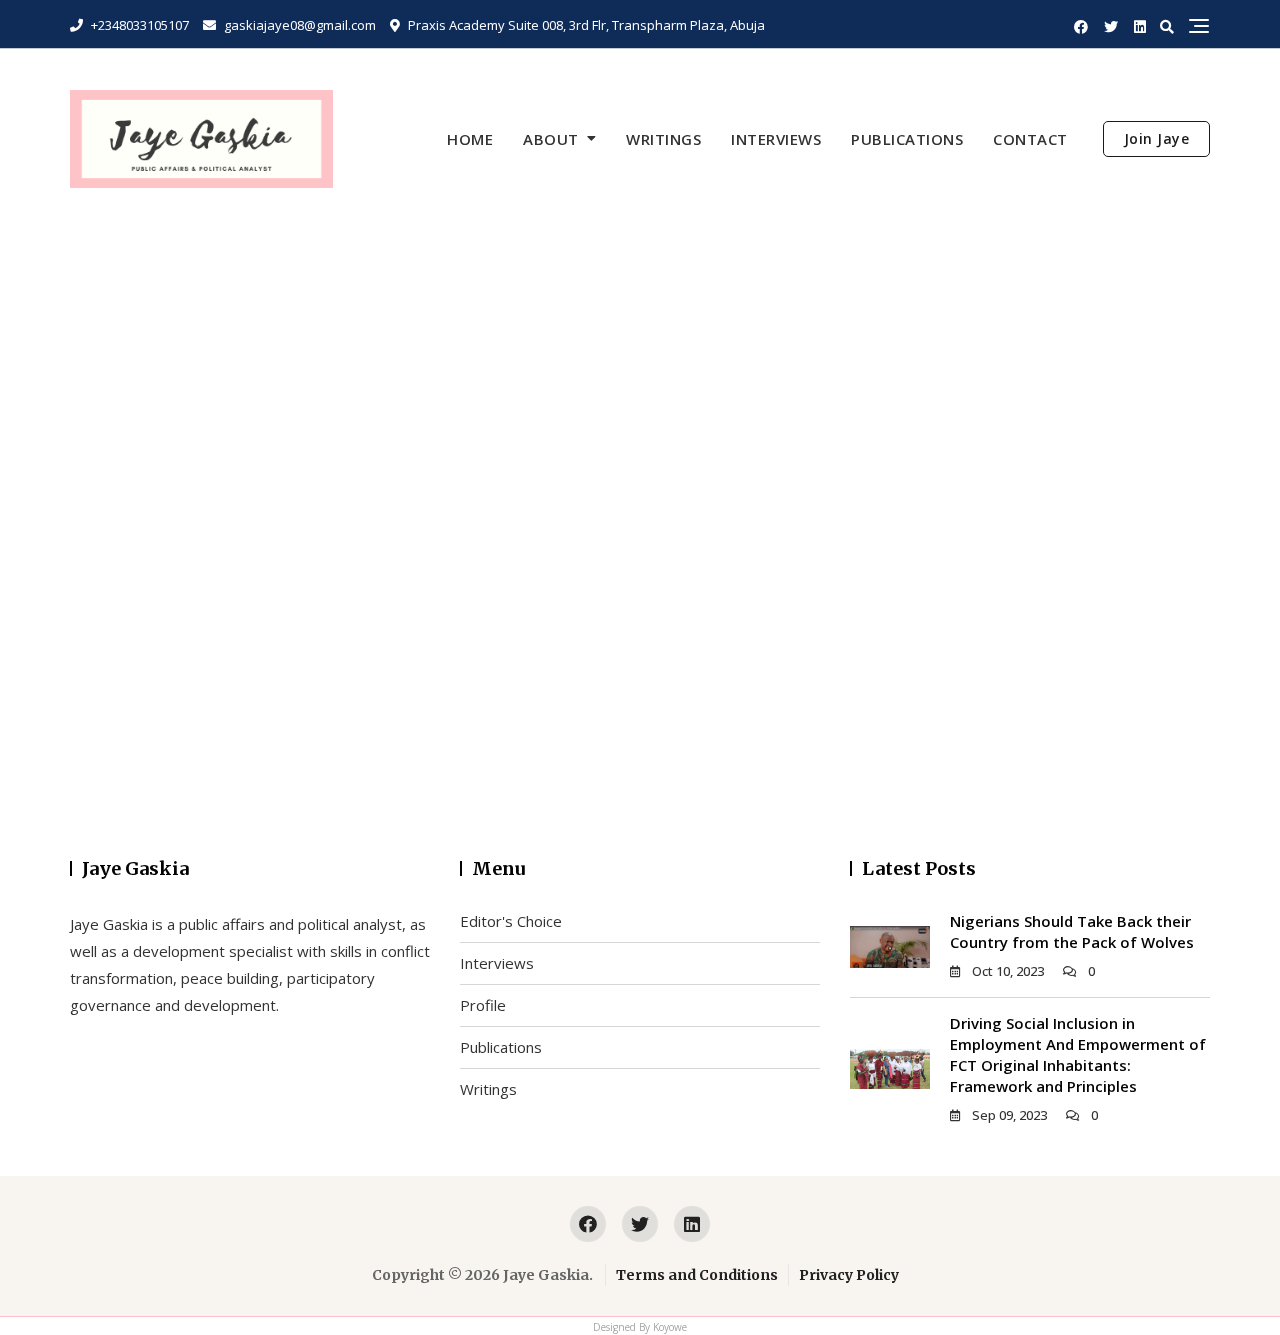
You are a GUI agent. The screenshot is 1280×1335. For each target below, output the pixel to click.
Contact (1030, 139)
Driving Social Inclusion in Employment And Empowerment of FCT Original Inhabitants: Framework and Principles (1078, 1054)
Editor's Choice (511, 921)
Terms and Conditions (697, 1275)
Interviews (776, 139)
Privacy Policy (849, 1275)
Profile (483, 1005)
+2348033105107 (138, 25)
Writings (663, 139)
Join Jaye (1157, 138)
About (551, 139)
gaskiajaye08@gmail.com (298, 25)
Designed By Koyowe (640, 1327)
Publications (907, 139)
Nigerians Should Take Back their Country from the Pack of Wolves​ (1072, 931)
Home (470, 139)
